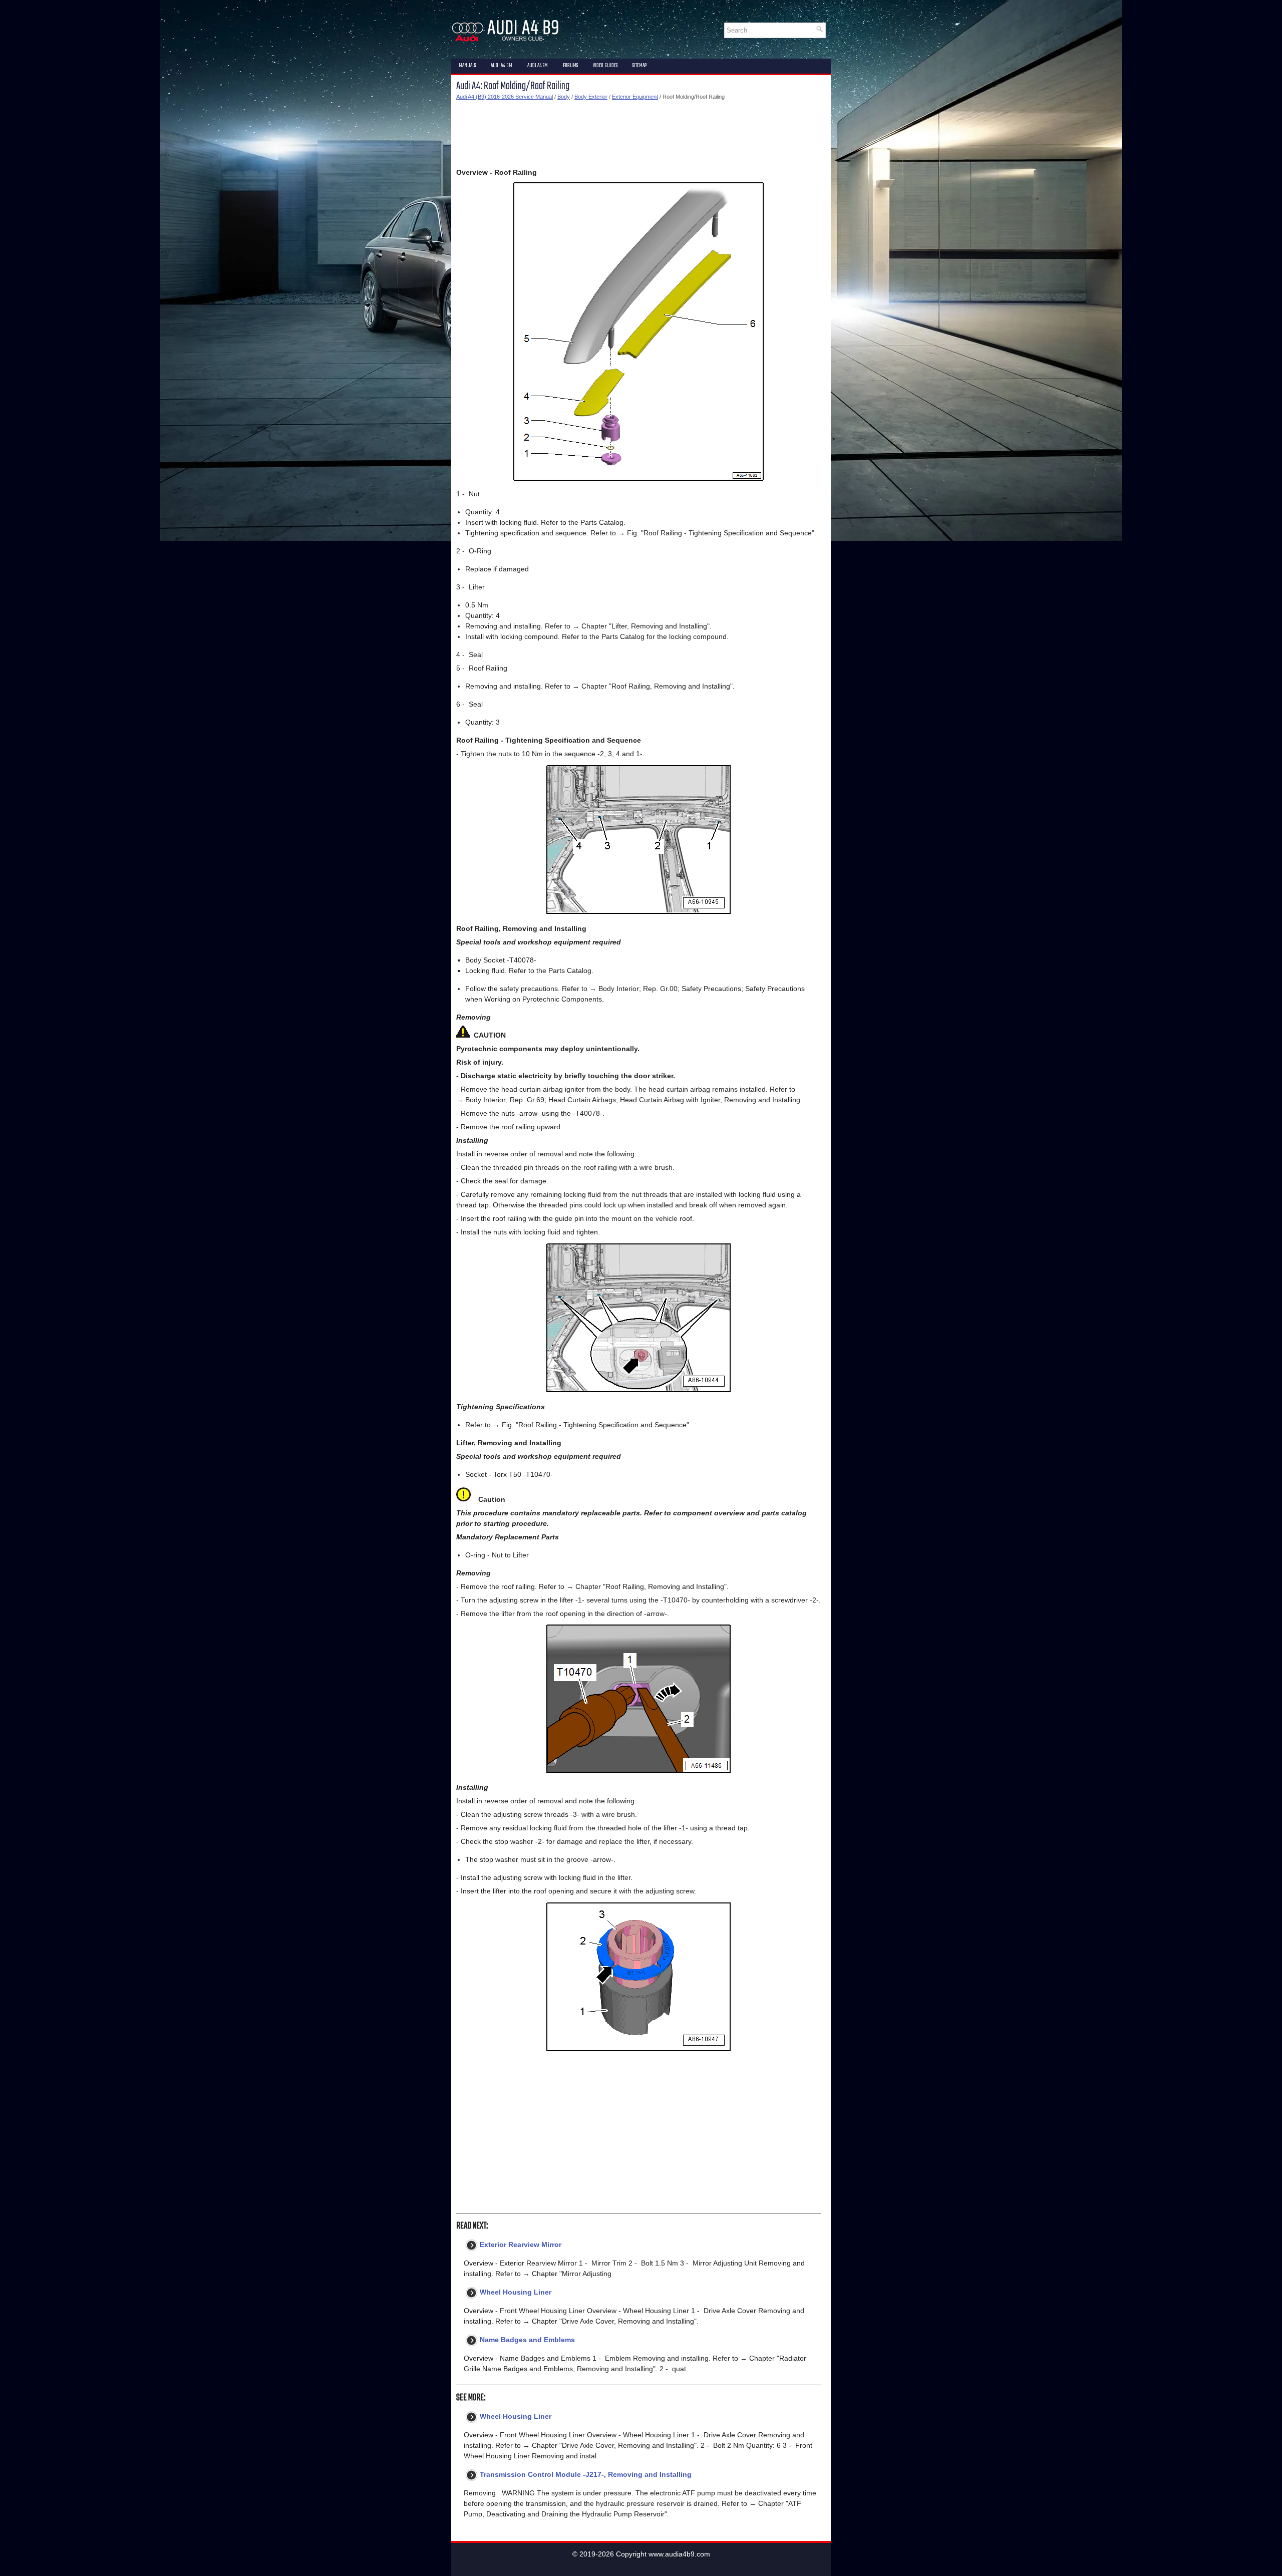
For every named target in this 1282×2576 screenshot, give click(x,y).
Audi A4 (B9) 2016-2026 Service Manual (505, 97)
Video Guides (605, 66)
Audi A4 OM (502, 66)
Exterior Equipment (635, 97)
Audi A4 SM (538, 66)
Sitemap (639, 66)
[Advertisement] (638, 134)
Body (564, 97)
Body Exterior (591, 97)
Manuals (467, 66)
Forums (570, 66)
